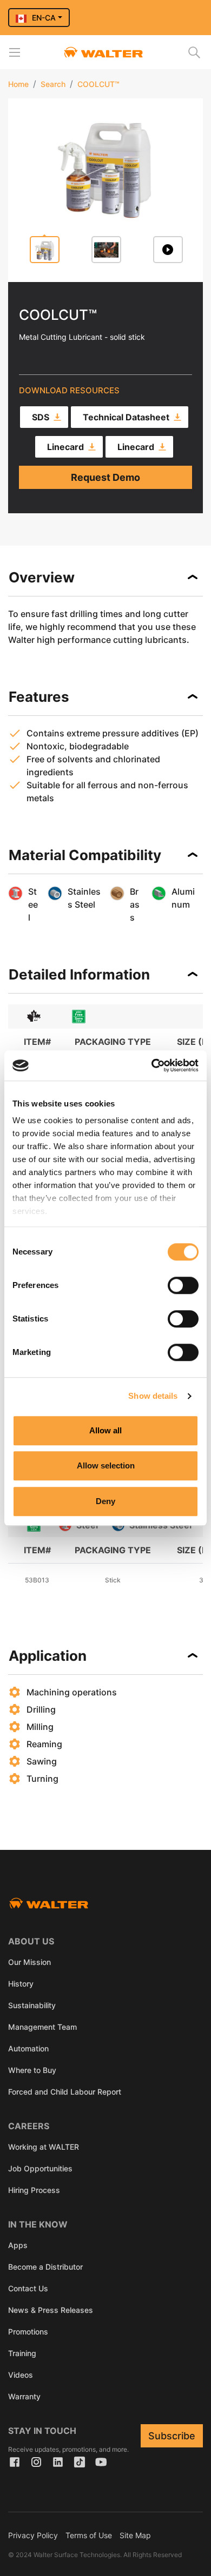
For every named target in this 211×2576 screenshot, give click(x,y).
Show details (153, 1396)
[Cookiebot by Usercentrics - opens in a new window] (152, 1065)
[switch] (183, 1285)
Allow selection (106, 1465)
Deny (105, 1501)
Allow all (105, 1430)
